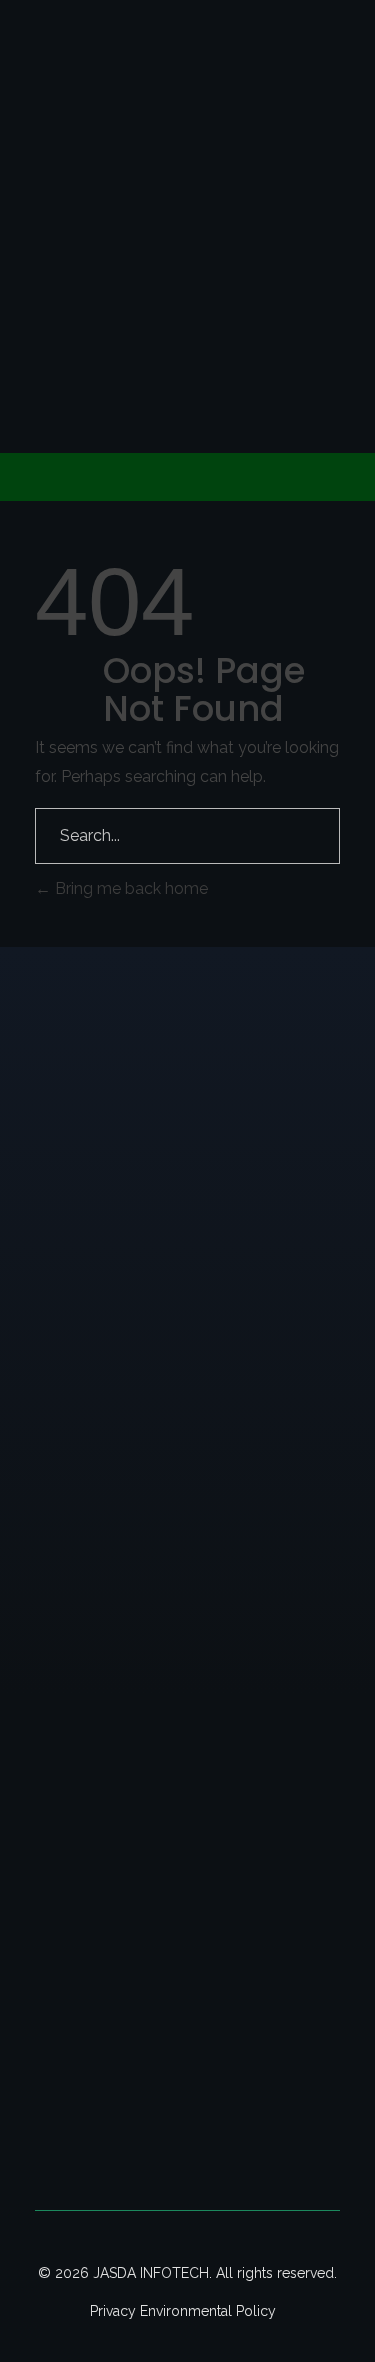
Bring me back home (129, 888)
